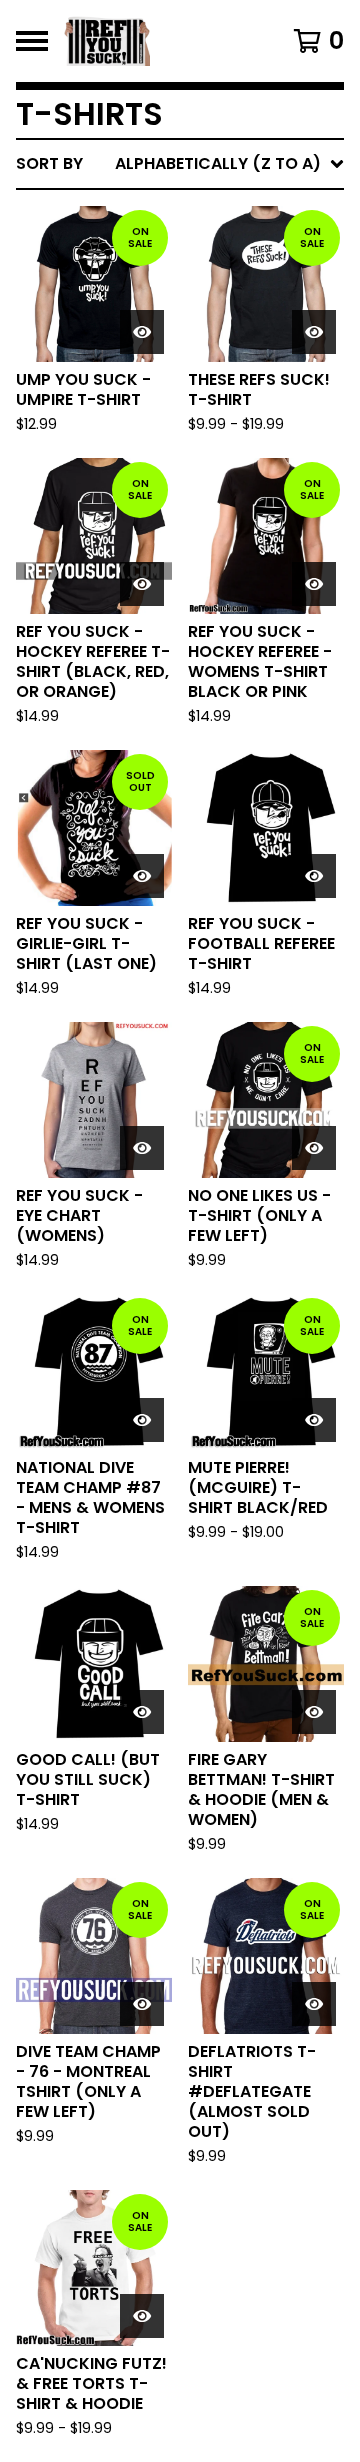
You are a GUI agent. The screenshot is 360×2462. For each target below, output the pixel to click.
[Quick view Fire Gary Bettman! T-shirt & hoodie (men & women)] (314, 1712)
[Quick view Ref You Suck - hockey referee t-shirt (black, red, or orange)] (142, 584)
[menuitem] (180, 164)
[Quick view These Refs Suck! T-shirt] (314, 332)
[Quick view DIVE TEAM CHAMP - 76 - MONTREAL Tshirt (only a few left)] (142, 2004)
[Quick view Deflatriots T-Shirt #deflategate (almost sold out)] (314, 2004)
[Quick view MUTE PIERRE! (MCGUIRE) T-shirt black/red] (314, 1420)
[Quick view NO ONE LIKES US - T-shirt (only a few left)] (314, 1148)
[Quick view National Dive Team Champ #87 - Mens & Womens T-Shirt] (142, 1420)
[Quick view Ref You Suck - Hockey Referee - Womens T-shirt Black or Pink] (314, 584)
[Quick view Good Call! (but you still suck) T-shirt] (142, 1712)
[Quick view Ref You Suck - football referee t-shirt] (314, 876)
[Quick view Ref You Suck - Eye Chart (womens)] (142, 1148)
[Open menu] (32, 41)
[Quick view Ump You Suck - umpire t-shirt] (142, 332)
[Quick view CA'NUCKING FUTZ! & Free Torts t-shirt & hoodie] (142, 2316)
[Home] (162, 41)
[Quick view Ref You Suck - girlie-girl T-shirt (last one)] (142, 876)
